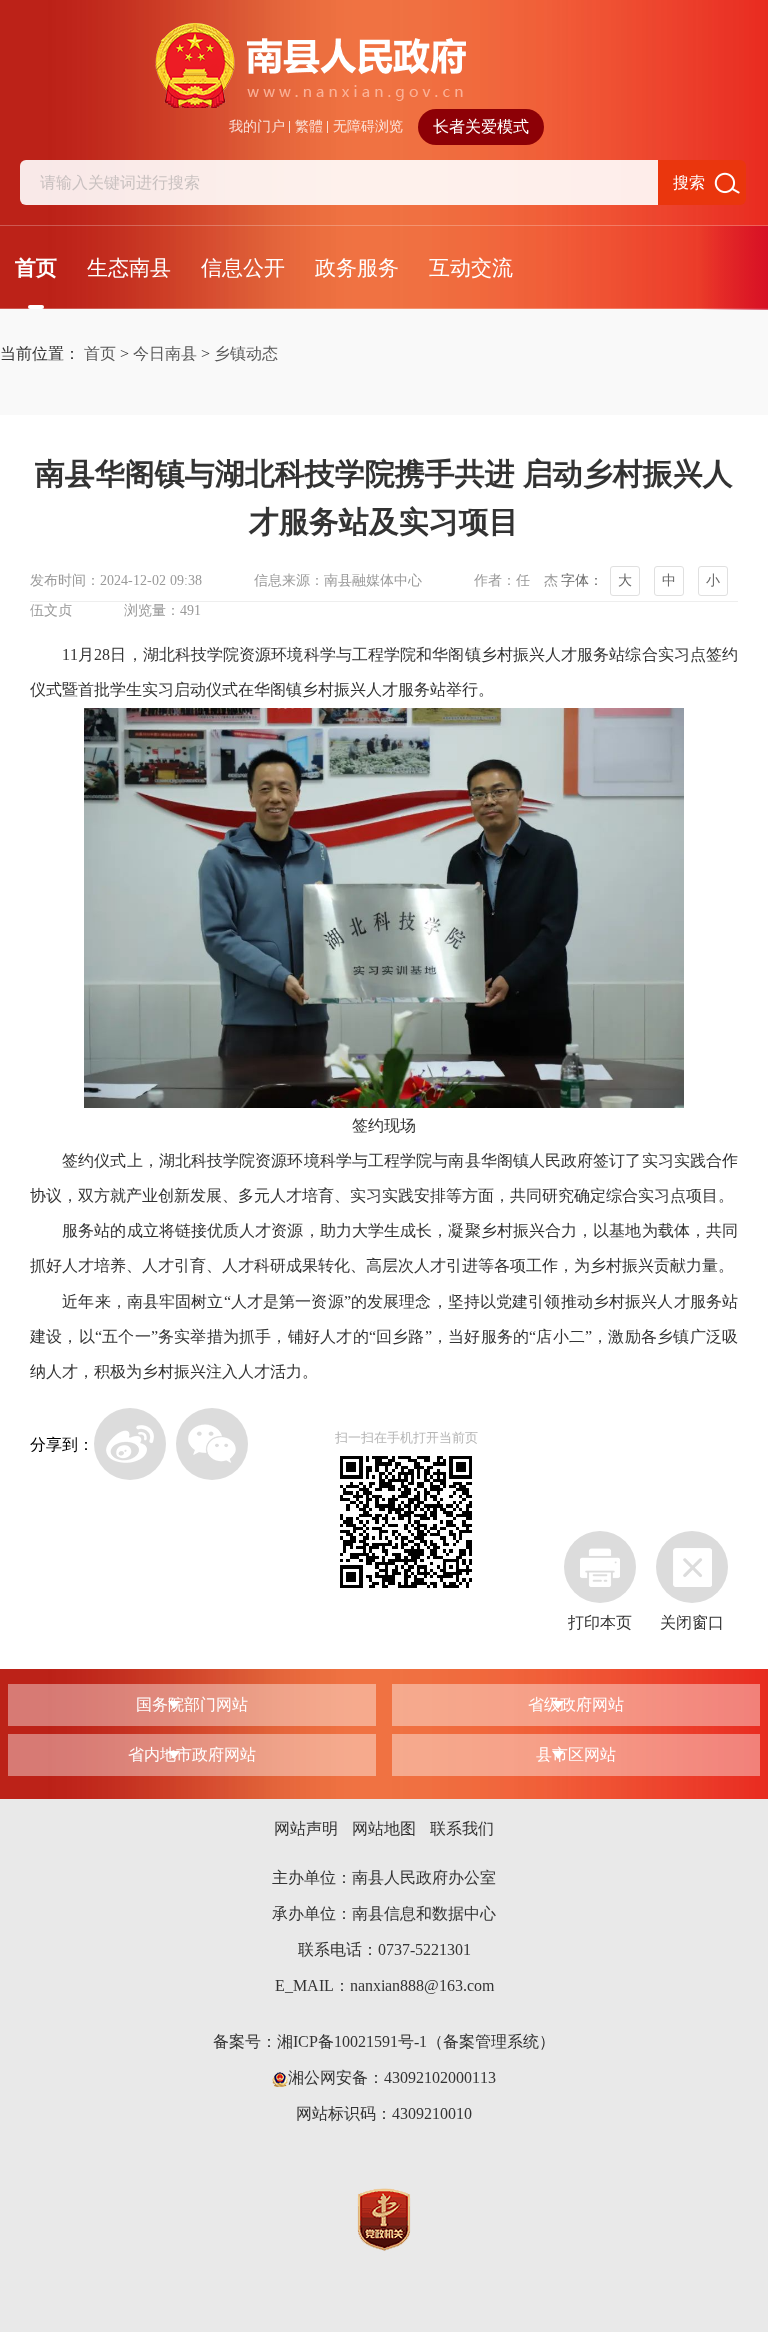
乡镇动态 (246, 353)
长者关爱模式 (481, 126)
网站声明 (306, 1828)
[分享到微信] (212, 1444)
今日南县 (165, 353)
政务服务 (357, 268)
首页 (36, 268)
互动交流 (471, 268)
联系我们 (462, 1828)
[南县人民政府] (384, 66)
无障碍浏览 (368, 126)
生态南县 (129, 268)
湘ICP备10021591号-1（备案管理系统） (416, 2041)
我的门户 (257, 126)
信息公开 (243, 268)
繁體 (309, 126)
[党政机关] (384, 2217)
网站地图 (384, 1828)
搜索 (689, 182)
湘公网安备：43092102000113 (392, 2077)
